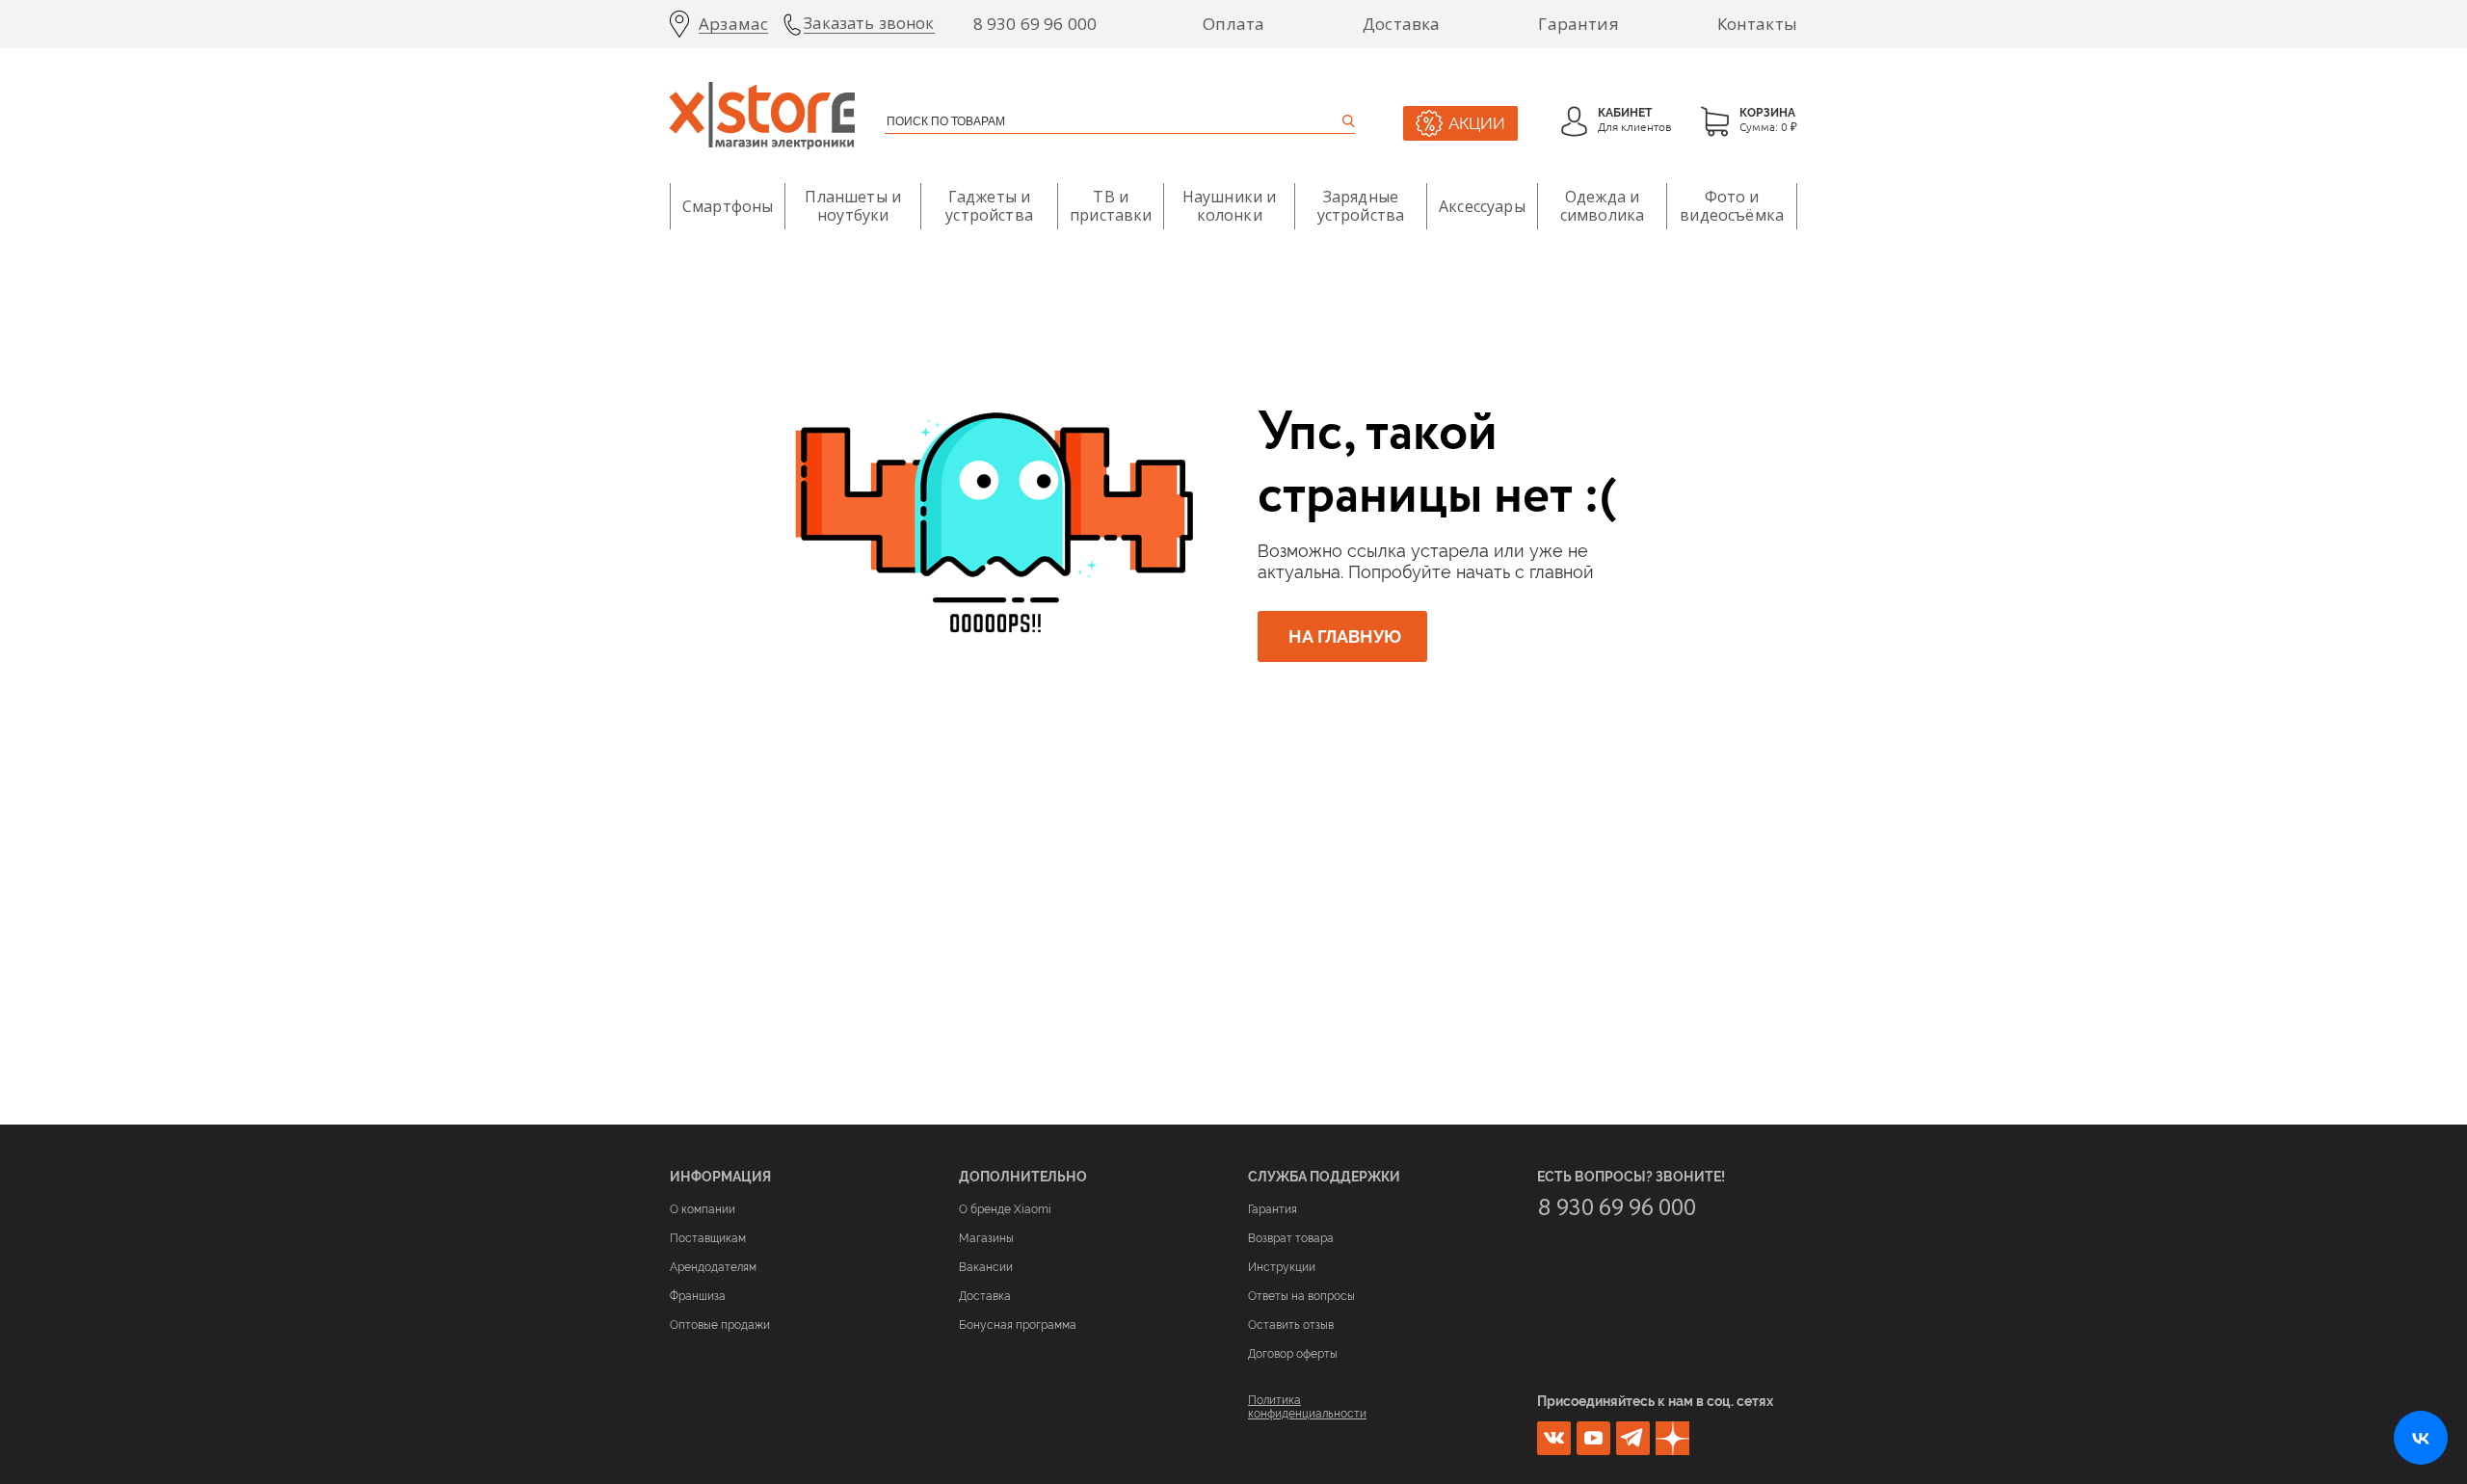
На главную (1345, 636)
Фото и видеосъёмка (1732, 206)
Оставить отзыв (1291, 1325)
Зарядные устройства (1361, 206)
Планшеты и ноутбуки (853, 206)
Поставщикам (708, 1238)
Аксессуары (1482, 206)
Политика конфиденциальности (1307, 1407)
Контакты (1757, 24)
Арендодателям (713, 1267)
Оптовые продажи (720, 1325)
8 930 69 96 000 (1035, 24)
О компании (703, 1209)
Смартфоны (728, 206)
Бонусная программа (1018, 1325)
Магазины (986, 1238)
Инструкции (1282, 1267)
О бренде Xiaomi (1005, 1209)
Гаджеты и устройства (989, 206)
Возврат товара (1291, 1238)
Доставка (1401, 24)
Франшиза (698, 1296)
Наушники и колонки (1230, 206)
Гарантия (1578, 24)
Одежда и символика (1602, 206)
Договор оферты (1293, 1354)
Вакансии (986, 1267)
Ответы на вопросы (1301, 1296)
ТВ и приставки (1111, 206)
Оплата (1233, 24)
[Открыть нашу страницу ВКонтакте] (2421, 1438)
